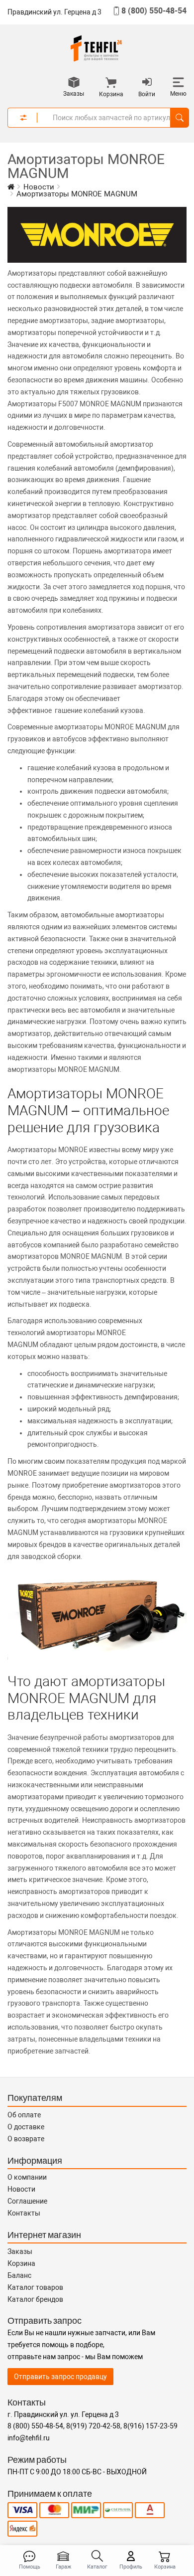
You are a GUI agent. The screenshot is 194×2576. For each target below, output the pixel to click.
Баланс (19, 2275)
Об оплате (24, 2115)
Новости (21, 2189)
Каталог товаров (35, 2287)
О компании (27, 2177)
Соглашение (27, 2201)
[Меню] (178, 83)
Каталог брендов (35, 2299)
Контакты (24, 2213)
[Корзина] (111, 84)
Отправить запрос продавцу (60, 2377)
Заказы (20, 2251)
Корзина (21, 2263)
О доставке (26, 2127)
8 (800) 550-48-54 (154, 11)
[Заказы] (74, 83)
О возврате (26, 2139)
